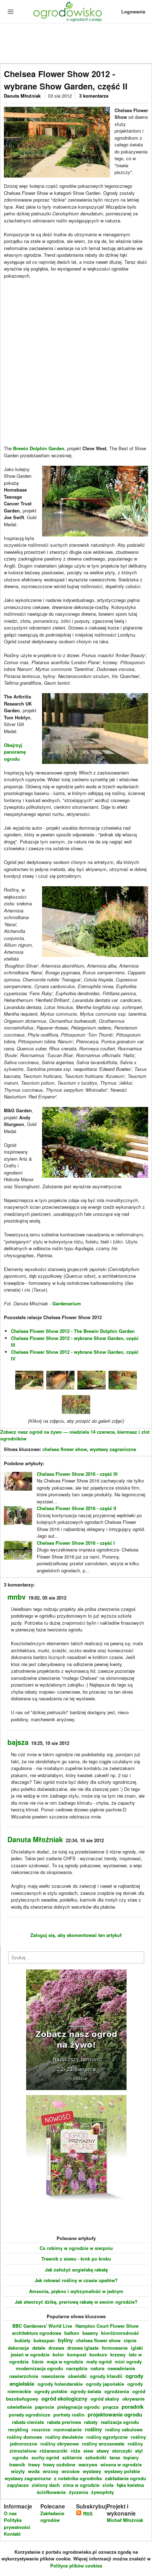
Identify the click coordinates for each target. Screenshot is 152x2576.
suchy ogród (45, 2457)
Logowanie (133, 11)
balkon (72, 2333)
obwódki (77, 2376)
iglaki (137, 2348)
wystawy (92, 2471)
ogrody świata (86, 2391)
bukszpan (44, 2340)
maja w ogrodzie (65, 2362)
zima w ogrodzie (81, 2485)
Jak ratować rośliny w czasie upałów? (76, 2280)
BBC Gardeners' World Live (42, 2326)
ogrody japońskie (105, 2384)
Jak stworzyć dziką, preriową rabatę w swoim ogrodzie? (76, 2302)
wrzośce (71, 2471)
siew (88, 2451)
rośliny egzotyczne (107, 2437)
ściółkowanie (51, 2492)
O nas (10, 2513)
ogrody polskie (51, 2391)
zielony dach (46, 2485)
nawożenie (53, 2376)
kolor (58, 2354)
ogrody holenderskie (60, 2384)
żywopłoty (103, 2492)
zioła (108, 2485)
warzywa (88, 2464)
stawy (103, 2451)
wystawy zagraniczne (113, 1449)
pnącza (111, 2407)
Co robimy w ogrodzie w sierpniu (76, 2248)
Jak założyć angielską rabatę (76, 2270)
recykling (18, 2429)
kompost (77, 2354)
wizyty (18, 2471)
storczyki (122, 2451)
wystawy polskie (122, 2471)
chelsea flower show (65, 1449)
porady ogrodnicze (30, 2415)
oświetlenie (19, 2407)
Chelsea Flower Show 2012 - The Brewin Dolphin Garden (73, 1331)
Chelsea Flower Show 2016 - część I (76, 1543)
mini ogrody (128, 2362)
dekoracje (18, 2348)
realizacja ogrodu (120, 2422)
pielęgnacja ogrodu (78, 2407)
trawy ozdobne (59, 2464)
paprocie (45, 2407)
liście (38, 2362)
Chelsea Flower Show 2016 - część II (77, 1508)
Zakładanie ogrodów (52, 2517)
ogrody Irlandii (106, 2376)
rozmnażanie (68, 2429)
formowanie (115, 2348)
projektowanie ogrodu (115, 2414)
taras (115, 2457)
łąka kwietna (130, 2485)
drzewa (56, 2348)
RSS (87, 2514)
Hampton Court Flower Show (107, 2326)
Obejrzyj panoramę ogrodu (15, 752)
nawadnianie (121, 2368)
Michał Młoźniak (125, 2520)
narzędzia (77, 2368)
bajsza (18, 1742)
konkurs (98, 2354)
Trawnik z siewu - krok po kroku (76, 2259)
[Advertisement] (76, 44)
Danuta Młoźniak (23, 96)
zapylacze (18, 2485)
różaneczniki (54, 2451)
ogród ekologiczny (64, 2398)
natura (97, 2368)
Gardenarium (67, 1303)
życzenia (78, 2492)
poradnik (133, 2407)
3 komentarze (94, 96)
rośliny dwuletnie (64, 2437)
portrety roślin (69, 2415)
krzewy (118, 2354)
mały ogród (99, 2362)
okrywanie (133, 2399)
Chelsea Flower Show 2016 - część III (77, 1474)
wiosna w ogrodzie (121, 2464)
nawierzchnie (24, 2376)
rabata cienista (28, 2422)
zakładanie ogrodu (125, 2478)
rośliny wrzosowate (103, 2444)
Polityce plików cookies (76, 2566)
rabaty (91, 2422)
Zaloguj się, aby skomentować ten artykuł (76, 1935)
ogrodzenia (117, 2391)
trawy (34, 2464)
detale (39, 2348)
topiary (131, 2457)
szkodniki (96, 2457)
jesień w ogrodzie (30, 2354)
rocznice (41, 2429)
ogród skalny (105, 2399)
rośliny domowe (24, 2437)
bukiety (22, 2340)
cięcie (130, 2340)
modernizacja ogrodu (39, 2368)
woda (34, 2471)
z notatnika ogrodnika (78, 2478)
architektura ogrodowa (37, 2333)
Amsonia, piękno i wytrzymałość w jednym (76, 2291)
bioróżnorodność (120, 2333)
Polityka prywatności (17, 2523)
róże (75, 2451)
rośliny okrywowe (60, 2444)
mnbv (17, 1597)
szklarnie (72, 2457)
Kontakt (12, 2534)
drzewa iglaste (83, 2348)
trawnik (17, 2464)
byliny (65, 2340)
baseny (90, 2333)
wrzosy (51, 2471)
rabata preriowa (64, 2422)
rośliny (93, 2429)
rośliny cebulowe (124, 2429)
